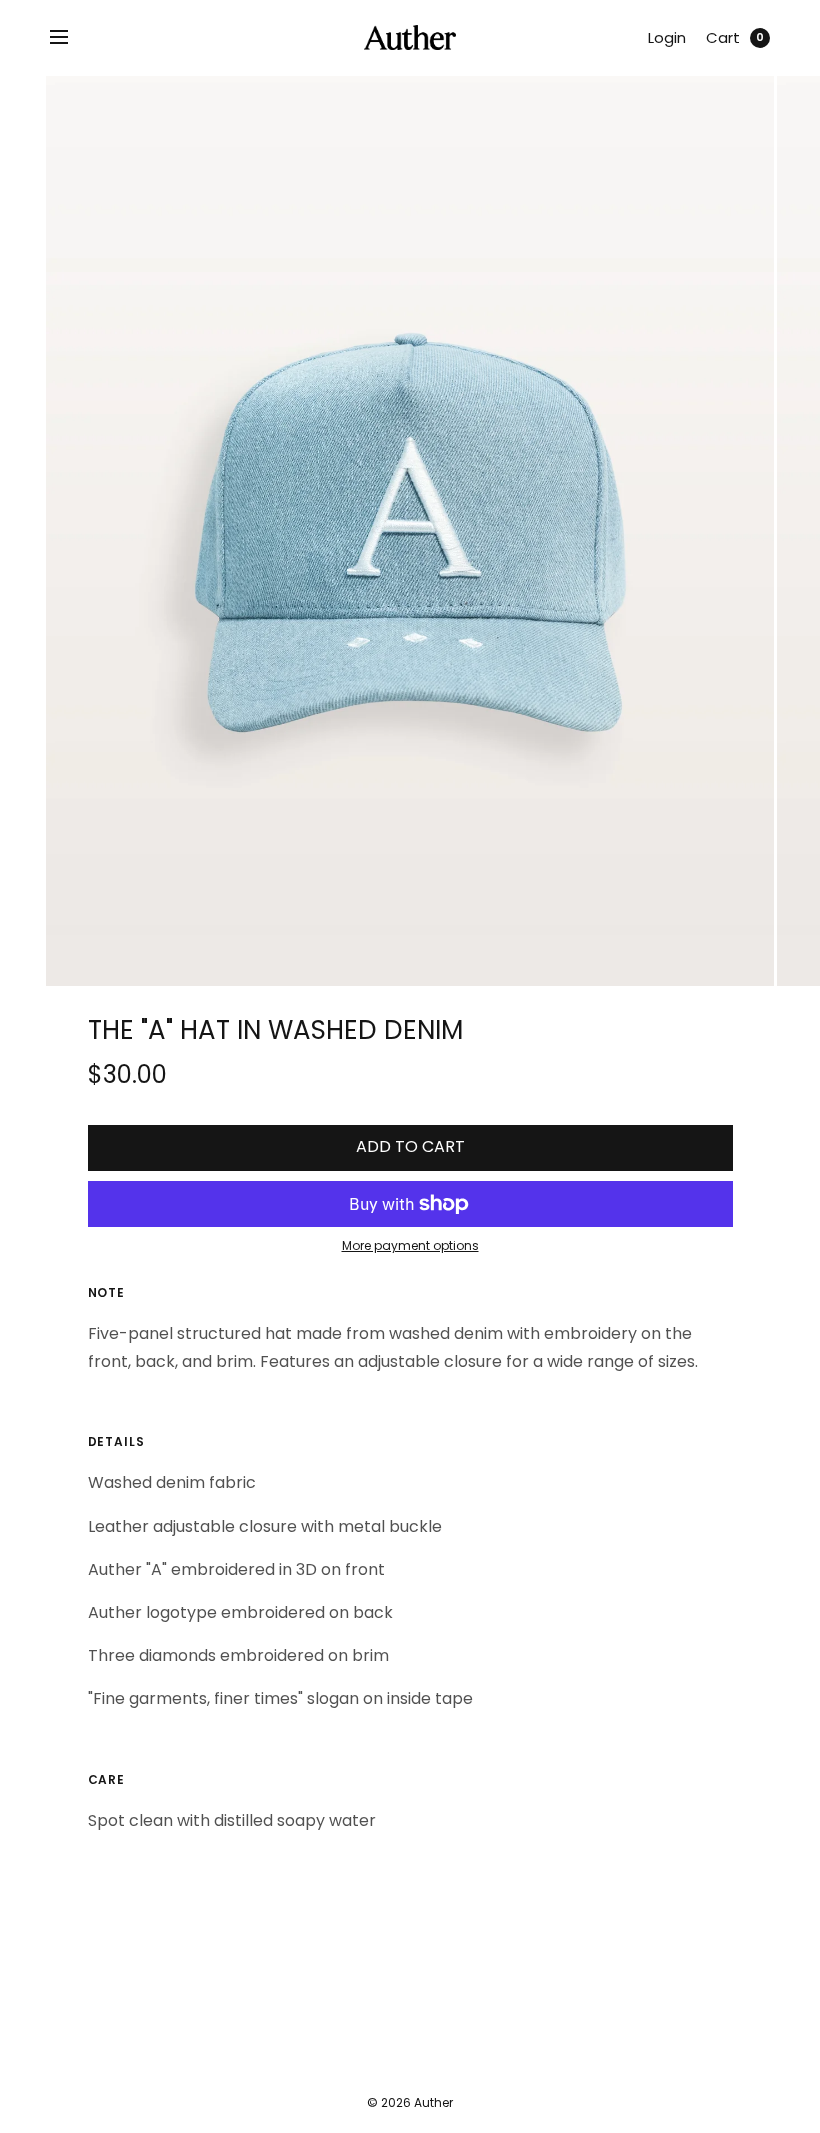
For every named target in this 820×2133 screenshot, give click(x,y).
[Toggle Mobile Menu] (72, 38)
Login (667, 37)
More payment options (410, 1245)
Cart (723, 37)
